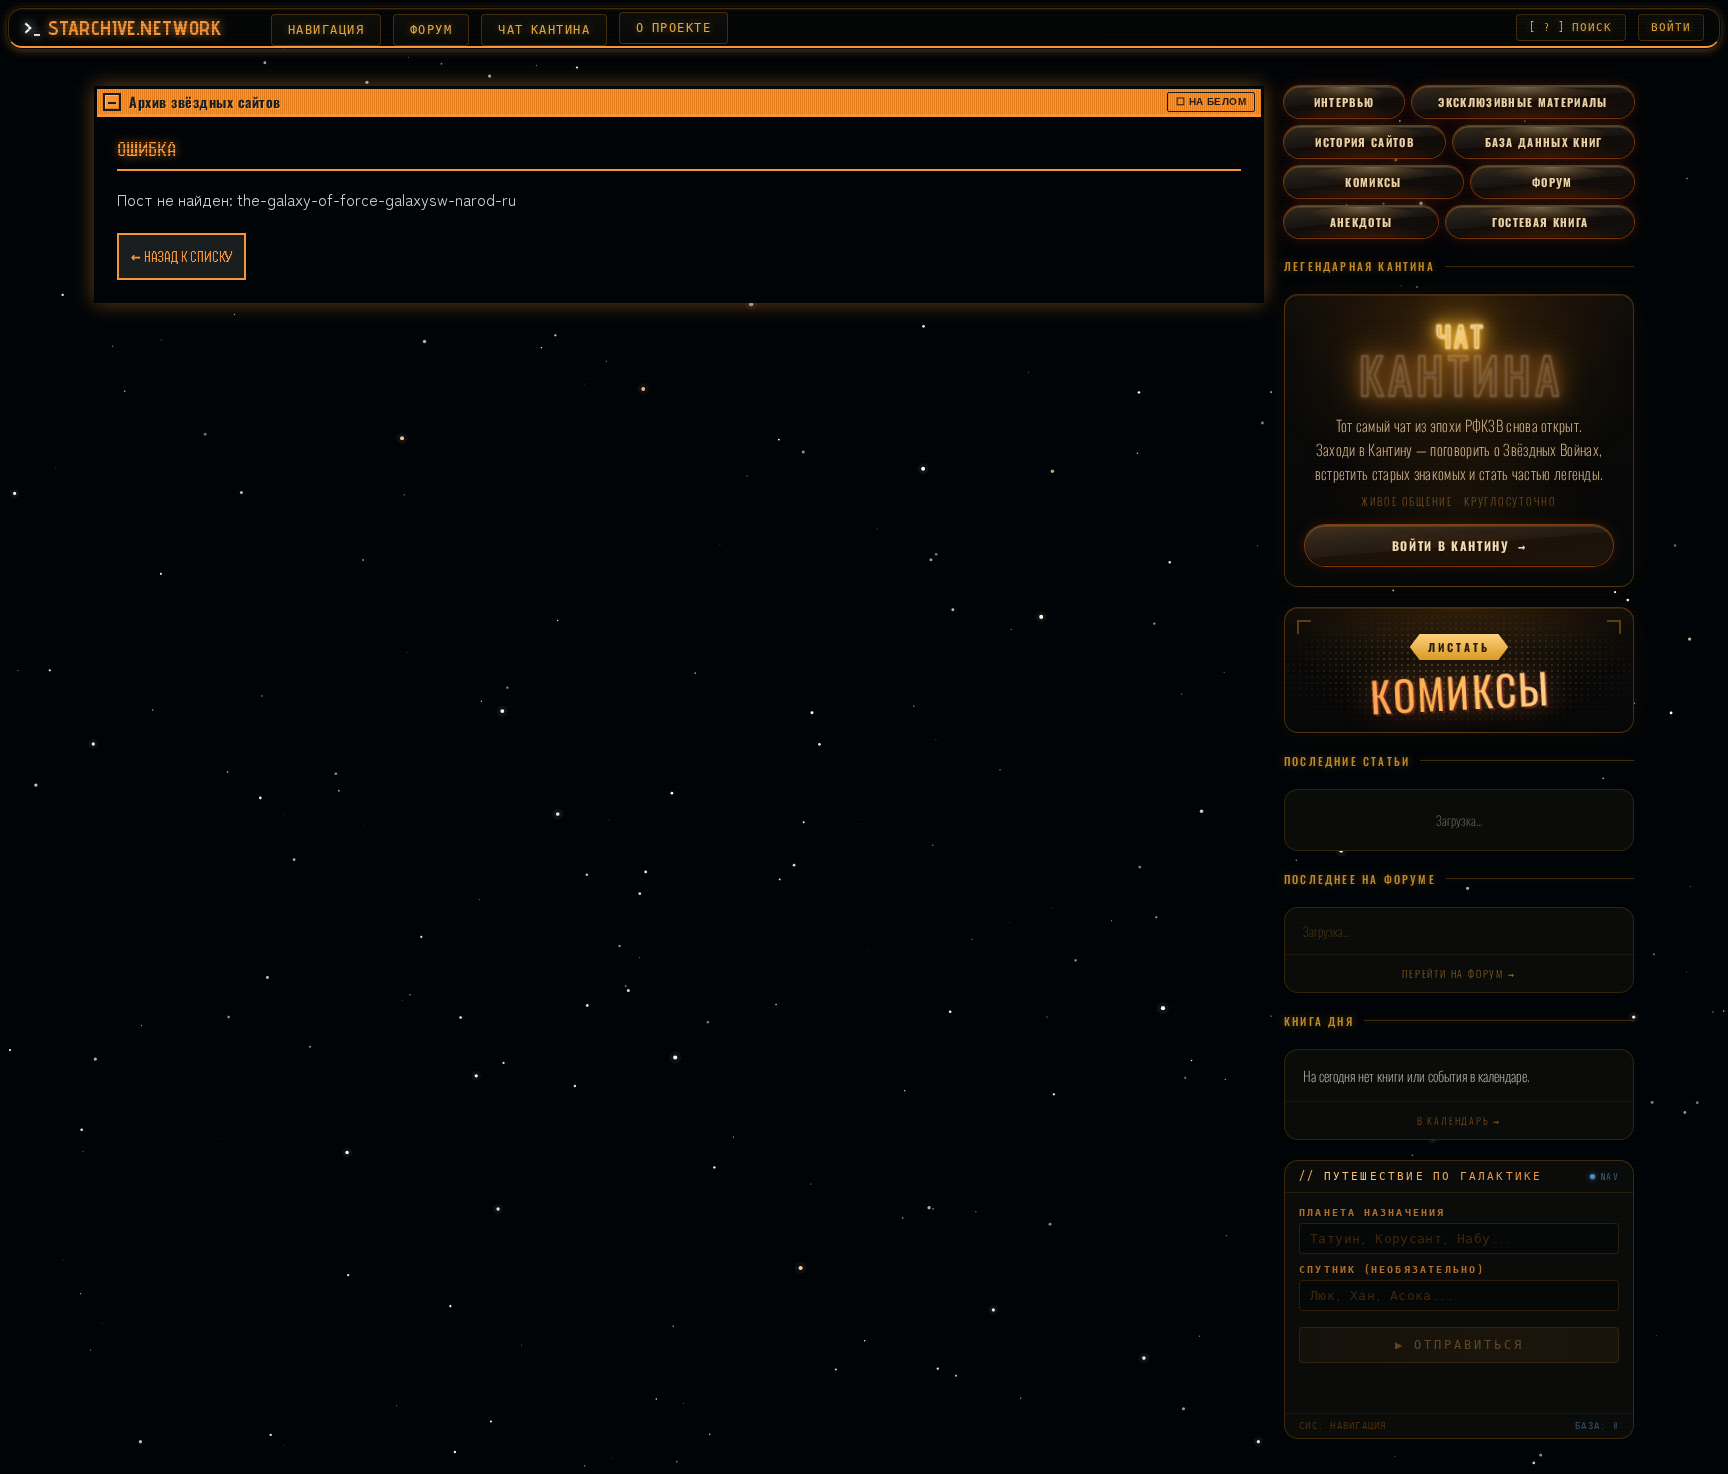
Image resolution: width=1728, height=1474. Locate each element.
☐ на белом (1211, 101)
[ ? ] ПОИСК (1570, 27)
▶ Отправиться (1459, 1350)
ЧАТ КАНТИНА (544, 30)
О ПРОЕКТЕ (673, 28)
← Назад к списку (181, 257)
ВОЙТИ (1671, 27)
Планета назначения (1372, 1217)
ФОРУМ (431, 30)
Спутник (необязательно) (1392, 1274)
